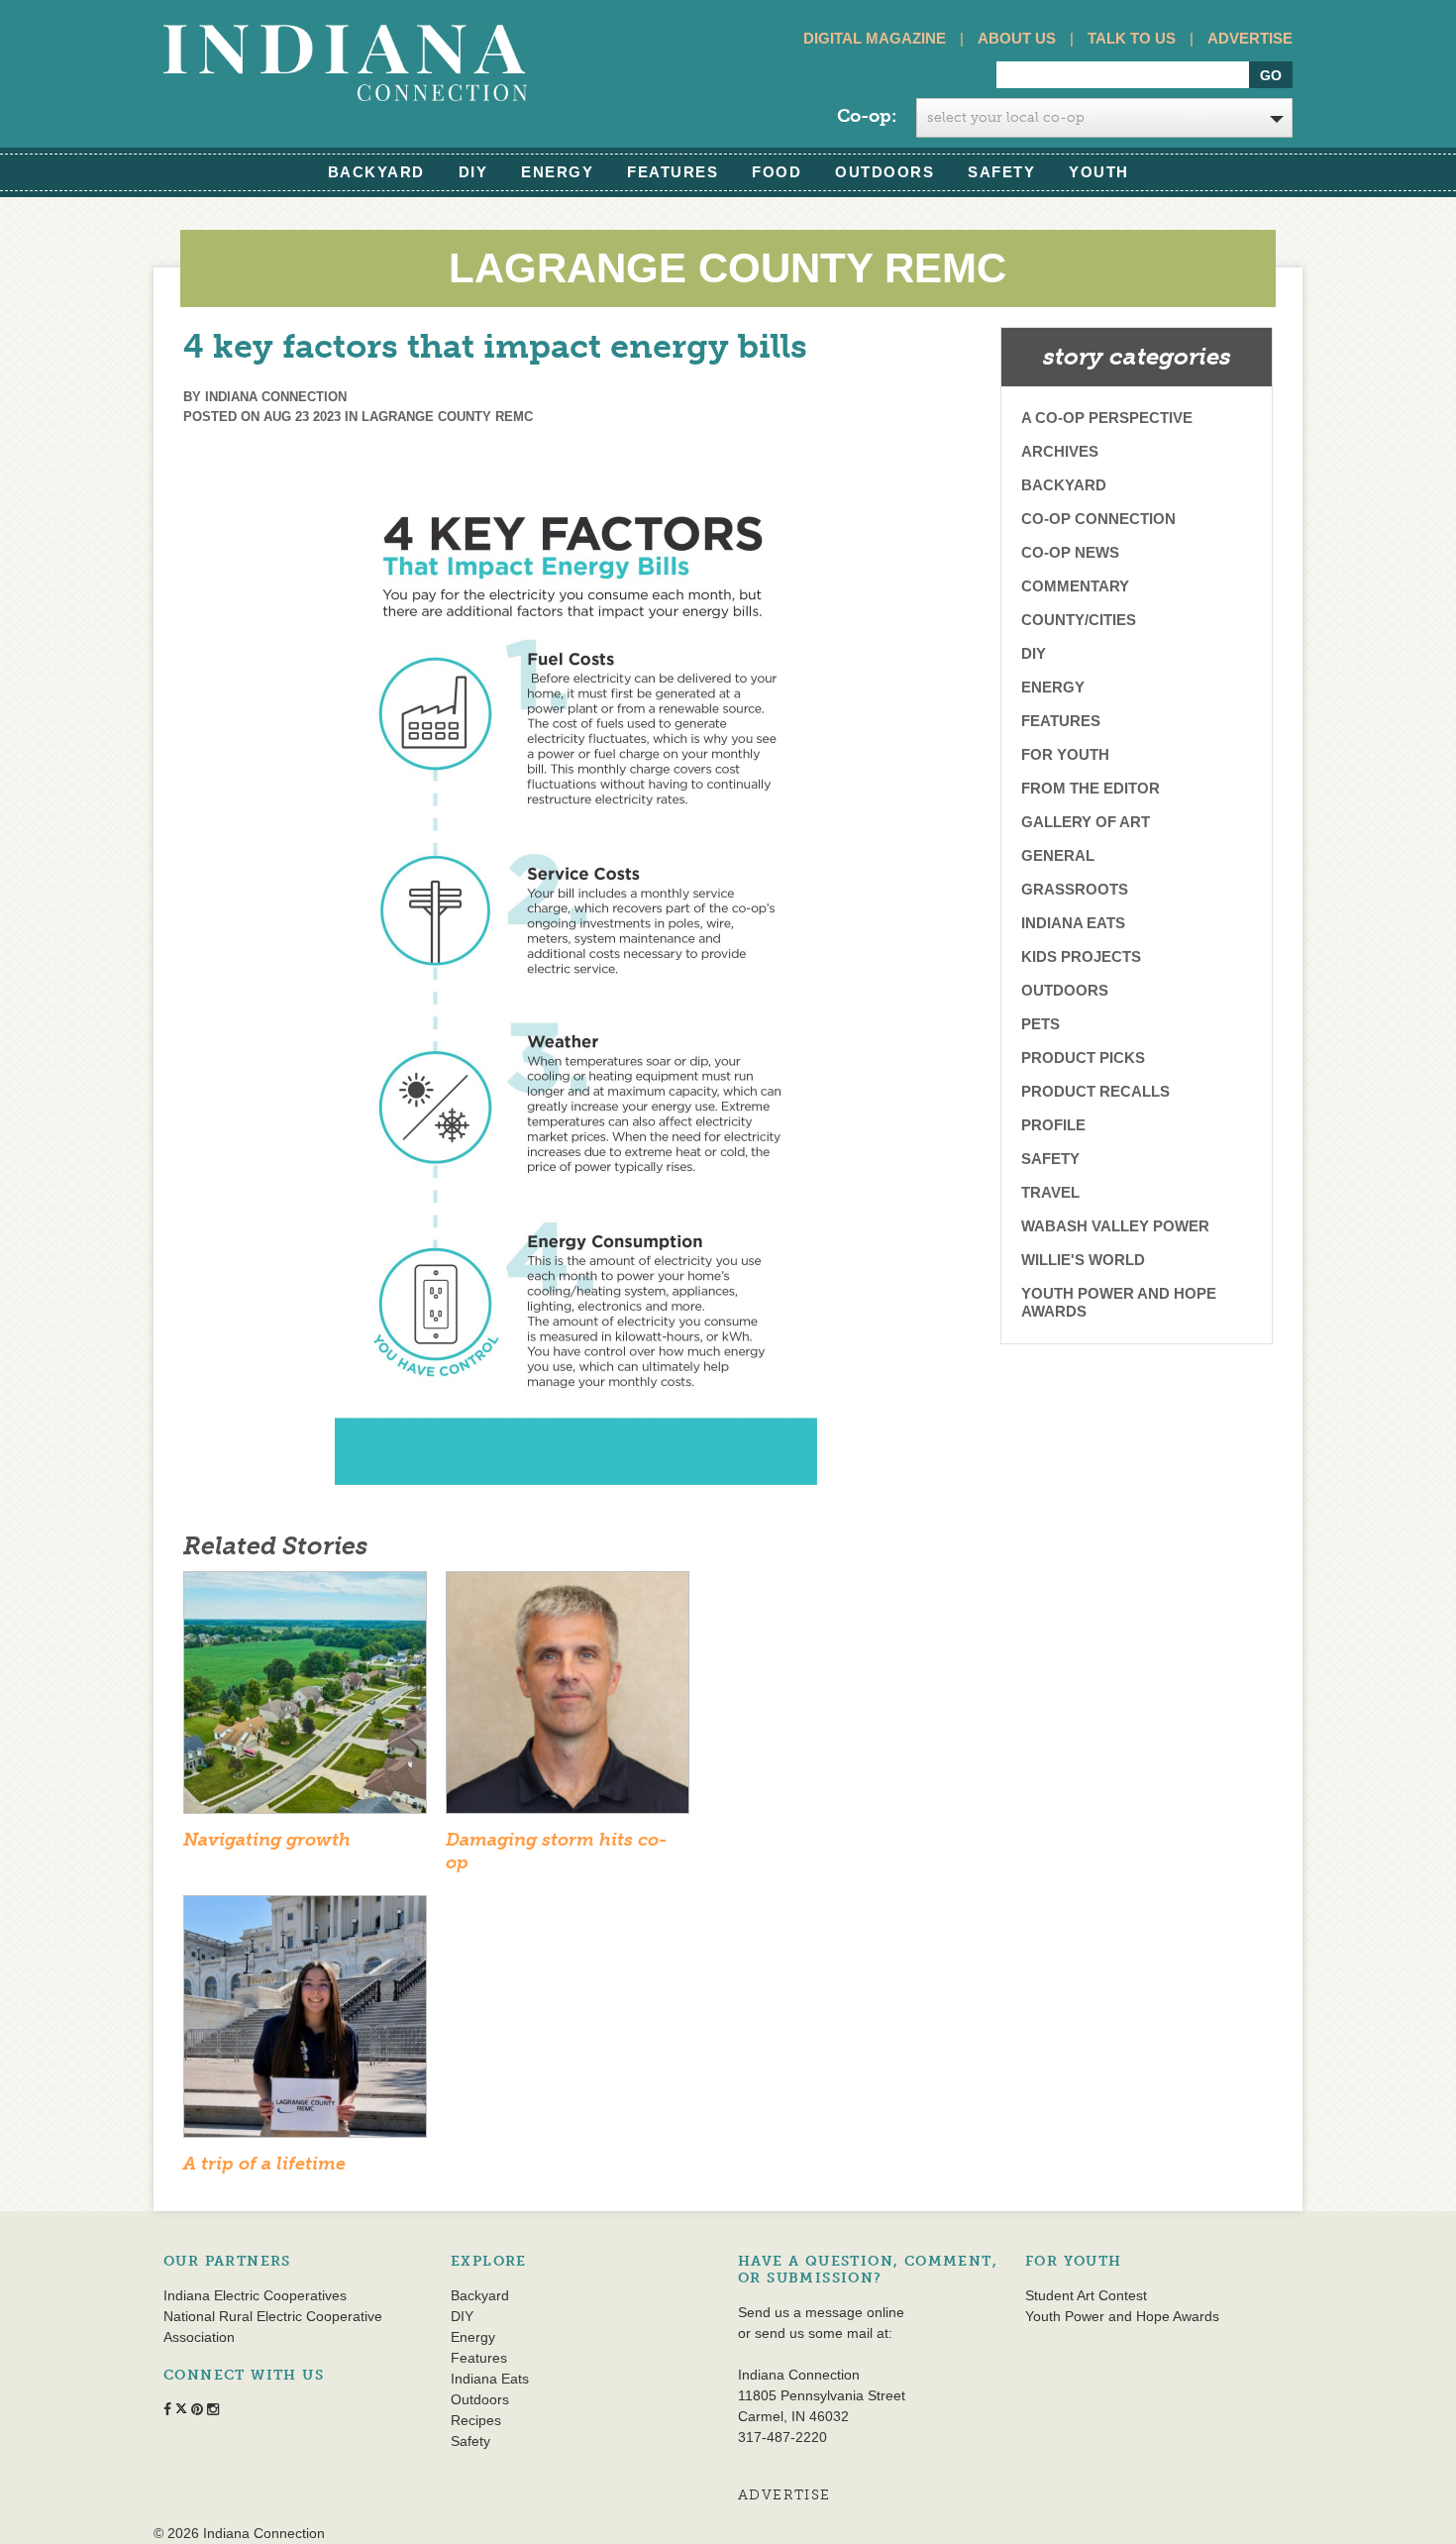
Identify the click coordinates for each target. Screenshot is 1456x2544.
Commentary (1075, 586)
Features (673, 172)
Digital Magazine (875, 38)
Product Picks (1083, 1058)
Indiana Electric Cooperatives (255, 2295)
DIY (473, 172)
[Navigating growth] (305, 1699)
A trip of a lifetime (264, 2164)
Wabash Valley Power (1115, 1226)
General (1058, 855)
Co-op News (1070, 552)
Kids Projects (1081, 956)
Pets (1040, 1024)
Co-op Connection (1098, 519)
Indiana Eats (1073, 923)
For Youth (1065, 754)
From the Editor (1091, 788)
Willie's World (1083, 1260)
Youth (1099, 172)
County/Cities (1079, 620)
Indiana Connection (276, 397)
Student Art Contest (1086, 2295)
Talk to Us (1132, 38)
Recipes (476, 2420)
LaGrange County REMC (447, 417)
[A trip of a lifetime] (305, 2023)
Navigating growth (267, 1840)
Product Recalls (1095, 1091)
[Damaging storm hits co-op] (568, 1699)
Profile (1053, 1125)
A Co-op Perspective (1107, 418)
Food (777, 172)
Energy (557, 172)
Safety (1001, 172)
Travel (1050, 1192)
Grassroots (1075, 889)
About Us (1017, 38)
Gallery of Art (1086, 822)
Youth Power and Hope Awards (1119, 1302)
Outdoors (884, 172)
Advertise (1250, 38)
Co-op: (867, 116)
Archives (1060, 451)
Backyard (376, 172)
